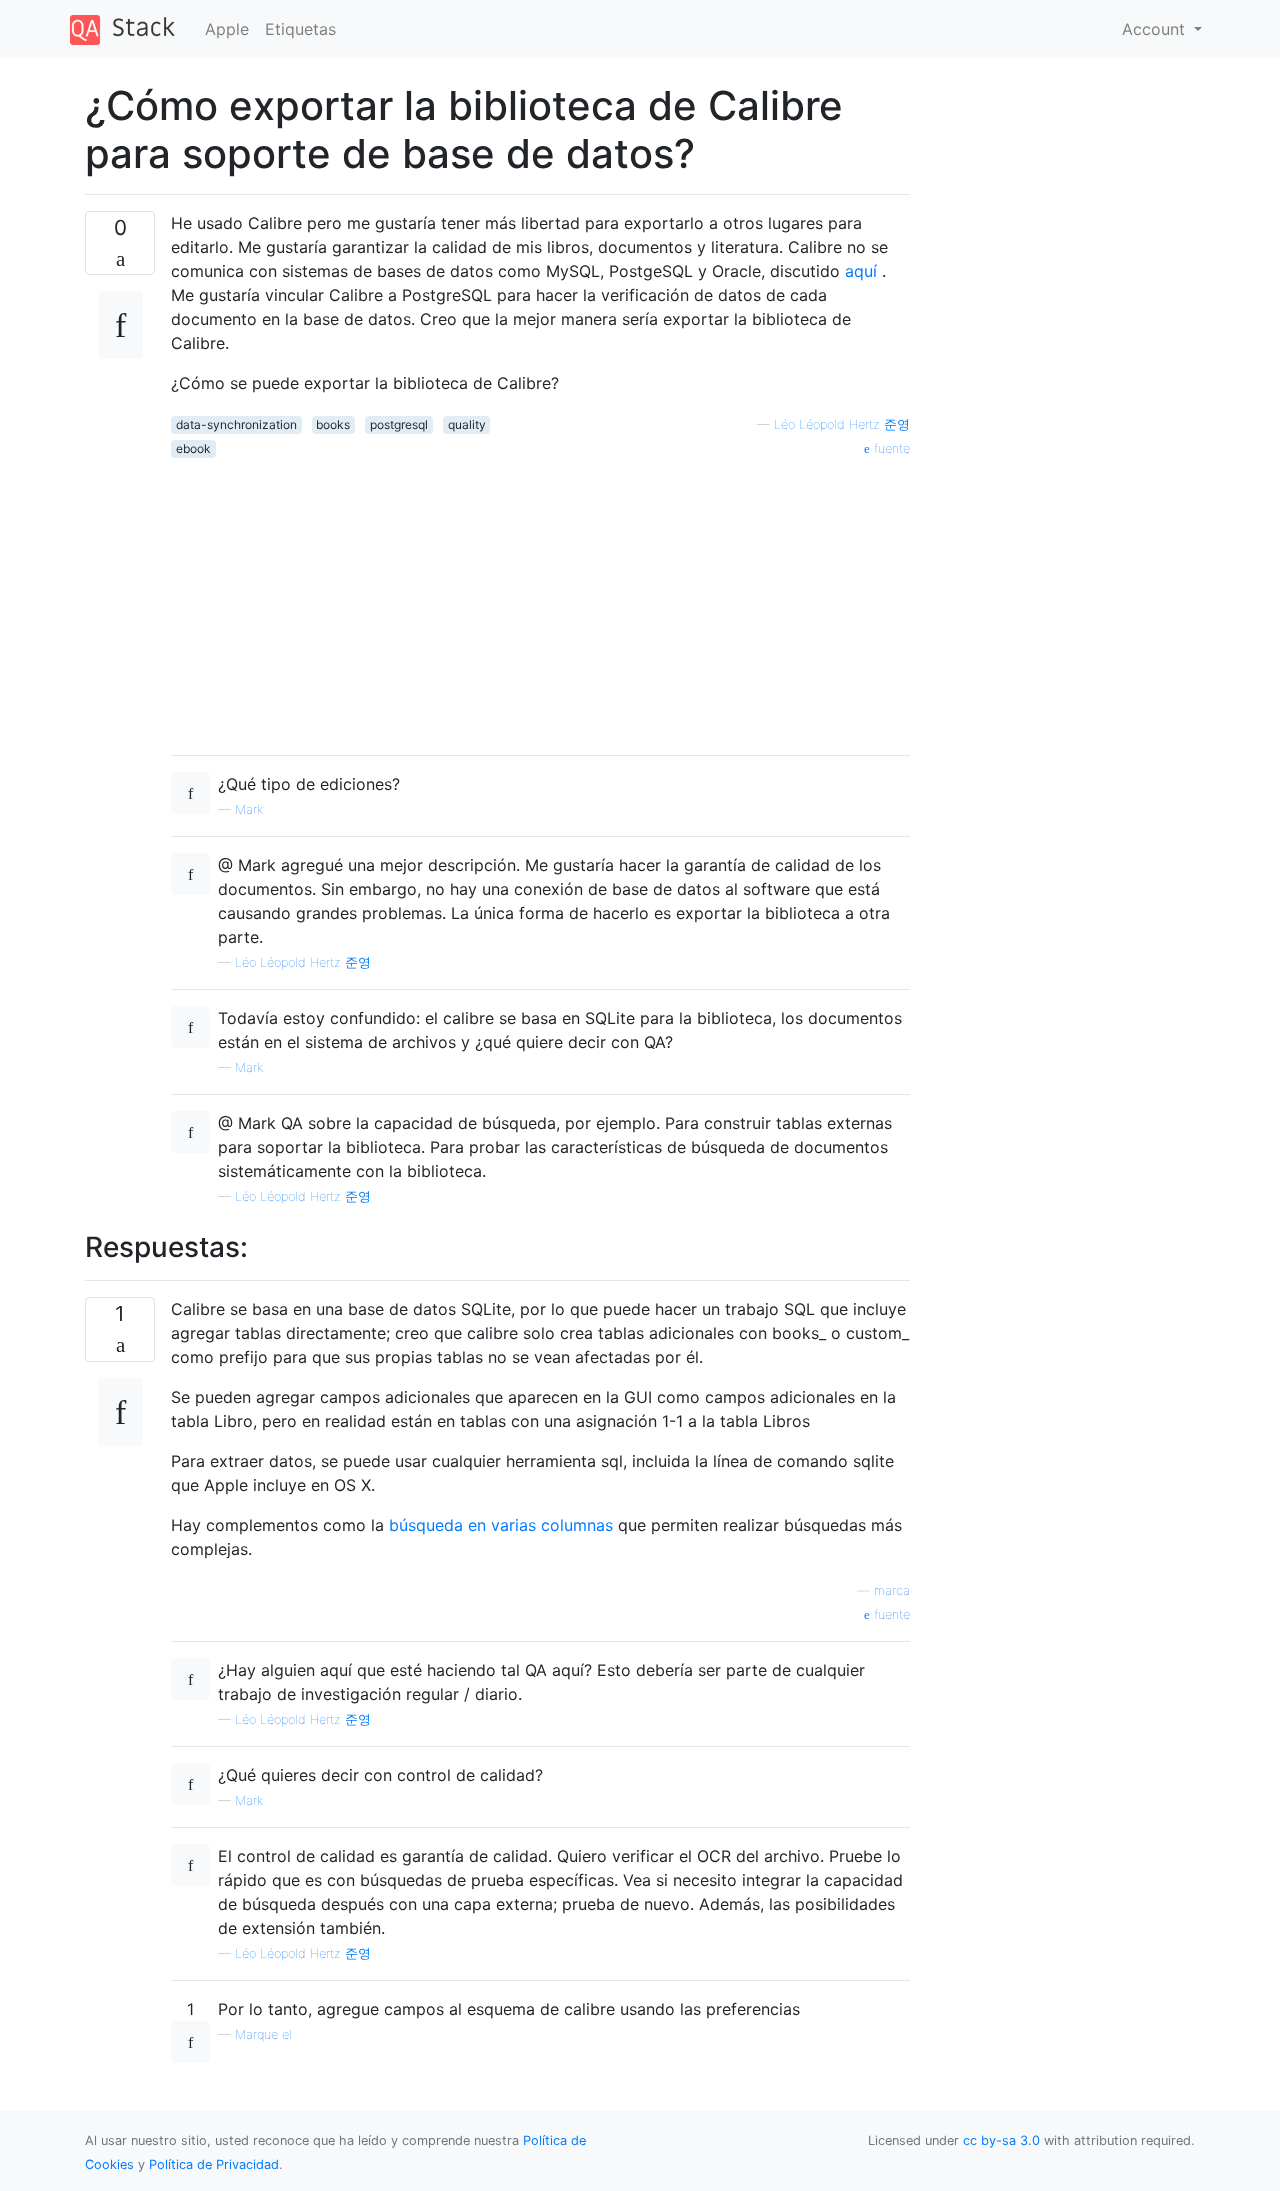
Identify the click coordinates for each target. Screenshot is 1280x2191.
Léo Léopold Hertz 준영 (842, 424)
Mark (249, 809)
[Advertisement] (540, 599)
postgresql (399, 424)
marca (892, 1590)
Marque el (263, 2034)
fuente (890, 448)
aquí (861, 271)
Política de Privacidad (214, 2164)
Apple (227, 29)
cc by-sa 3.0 (1001, 2140)
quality (467, 424)
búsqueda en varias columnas (501, 1525)
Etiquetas (300, 29)
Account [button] (1156, 29)
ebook (193, 448)
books (333, 424)
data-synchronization (236, 424)
